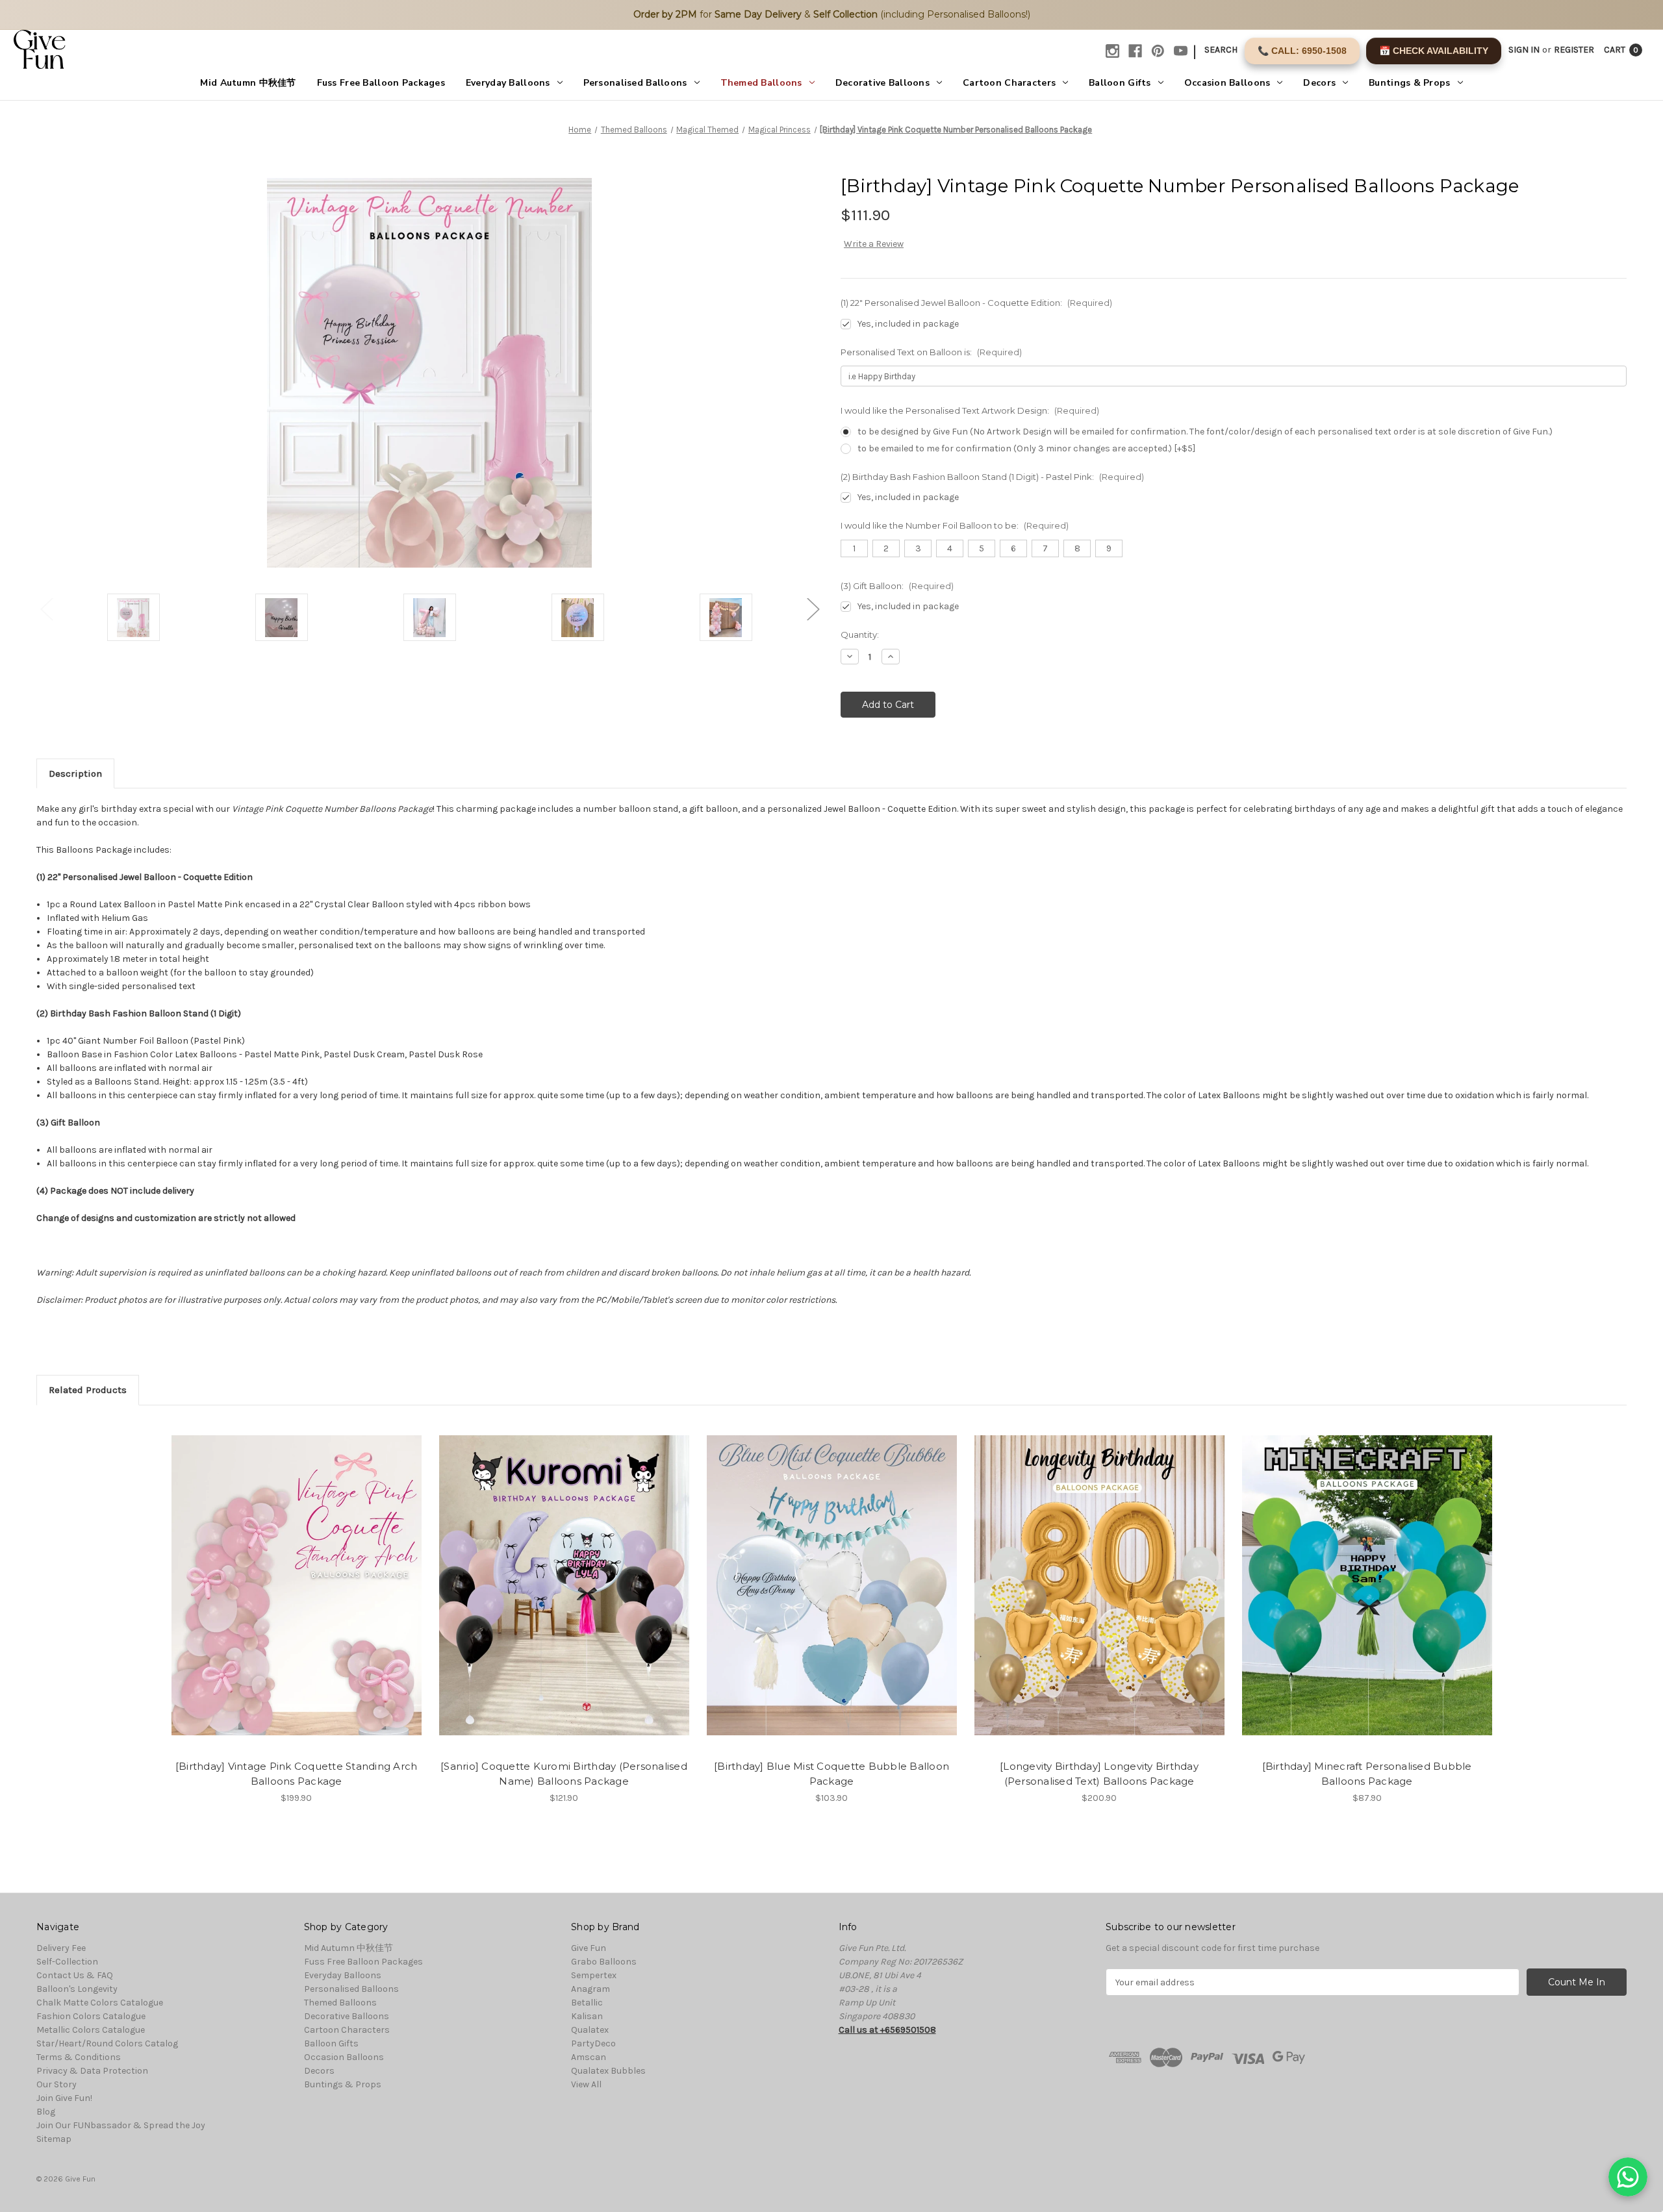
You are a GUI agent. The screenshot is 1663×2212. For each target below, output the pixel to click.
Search (1221, 50)
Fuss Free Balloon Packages (381, 83)
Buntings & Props (1409, 83)
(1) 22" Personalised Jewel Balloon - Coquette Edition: (976, 303)
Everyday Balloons (508, 83)
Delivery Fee (61, 1948)
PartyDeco (593, 2043)
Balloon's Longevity (77, 1989)
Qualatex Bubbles (608, 2071)
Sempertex (594, 1975)
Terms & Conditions (79, 2057)
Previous (46, 609)
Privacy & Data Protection (92, 2071)
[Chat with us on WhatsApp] (1628, 2177)
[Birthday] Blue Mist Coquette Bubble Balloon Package (831, 1774)
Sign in (1524, 50)
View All (586, 2084)
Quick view (285, 1574)
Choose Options (296, 1597)
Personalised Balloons (635, 83)
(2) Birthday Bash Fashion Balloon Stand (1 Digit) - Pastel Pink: (992, 477)
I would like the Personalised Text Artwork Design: (970, 410)
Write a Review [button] (874, 244)
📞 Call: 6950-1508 (1302, 51)
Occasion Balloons (1227, 83)
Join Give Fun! (64, 2098)
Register (1574, 50)
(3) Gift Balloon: (897, 586)
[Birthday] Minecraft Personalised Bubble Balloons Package (1367, 1774)
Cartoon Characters (1009, 83)
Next (813, 609)
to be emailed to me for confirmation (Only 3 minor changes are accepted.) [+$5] (1026, 448)
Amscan (589, 2057)
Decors (1319, 83)
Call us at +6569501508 (887, 2030)
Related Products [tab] (88, 1390)
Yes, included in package (908, 324)
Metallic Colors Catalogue (91, 2030)
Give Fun (589, 1948)
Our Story (57, 2084)
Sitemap (54, 2139)
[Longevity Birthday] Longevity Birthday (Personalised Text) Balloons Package (1099, 1774)
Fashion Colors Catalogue (91, 2016)
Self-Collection (67, 1962)
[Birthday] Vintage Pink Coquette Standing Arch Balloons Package (297, 1774)
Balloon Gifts (1120, 83)
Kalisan (587, 2016)
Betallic (587, 2003)
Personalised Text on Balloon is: (931, 352)
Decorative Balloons (882, 83)
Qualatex (590, 2030)
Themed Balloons (761, 83)
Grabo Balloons (604, 1962)
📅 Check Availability (1434, 51)
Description (75, 773)
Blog (46, 2112)
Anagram (590, 1989)
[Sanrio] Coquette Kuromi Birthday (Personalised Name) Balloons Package (564, 1774)
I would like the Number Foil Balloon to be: (955, 525)
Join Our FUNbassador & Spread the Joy (121, 2125)
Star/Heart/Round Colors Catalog (107, 2043)
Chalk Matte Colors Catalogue (100, 2003)
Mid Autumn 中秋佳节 (248, 83)
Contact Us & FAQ (75, 1975)
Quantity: (860, 635)
